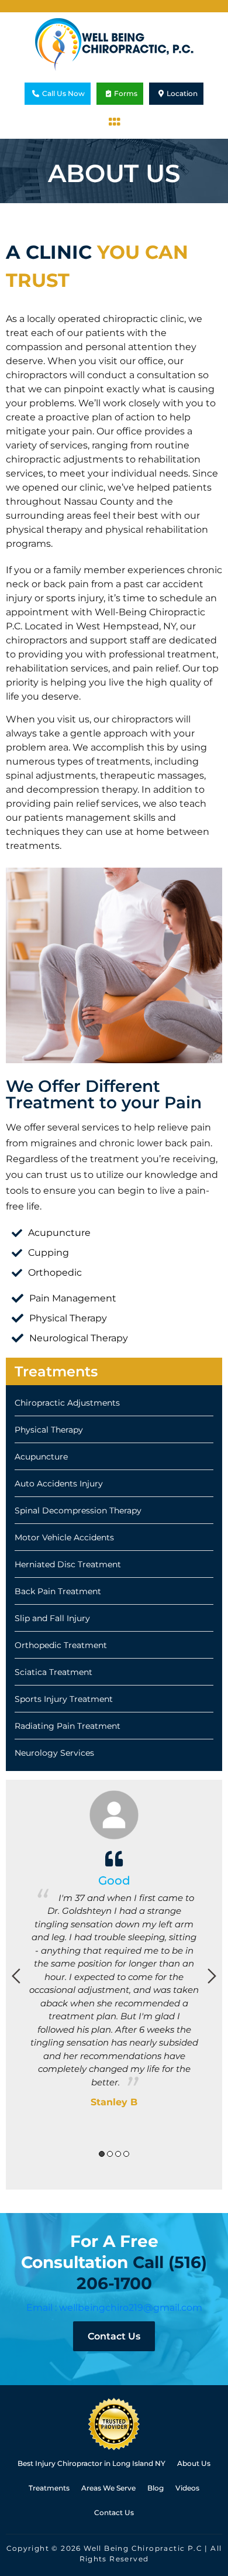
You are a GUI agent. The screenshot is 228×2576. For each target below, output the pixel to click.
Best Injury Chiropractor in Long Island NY (91, 2463)
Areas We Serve (108, 2488)
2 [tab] (110, 2154)
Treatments (49, 2488)
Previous (16, 1976)
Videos (187, 2488)
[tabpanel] (114, 1967)
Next (212, 1976)
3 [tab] (118, 2154)
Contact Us (114, 2336)
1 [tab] (102, 2154)
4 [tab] (126, 2154)
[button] (114, 122)
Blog (156, 2488)
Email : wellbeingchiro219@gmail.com (114, 2308)
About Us (194, 2463)
